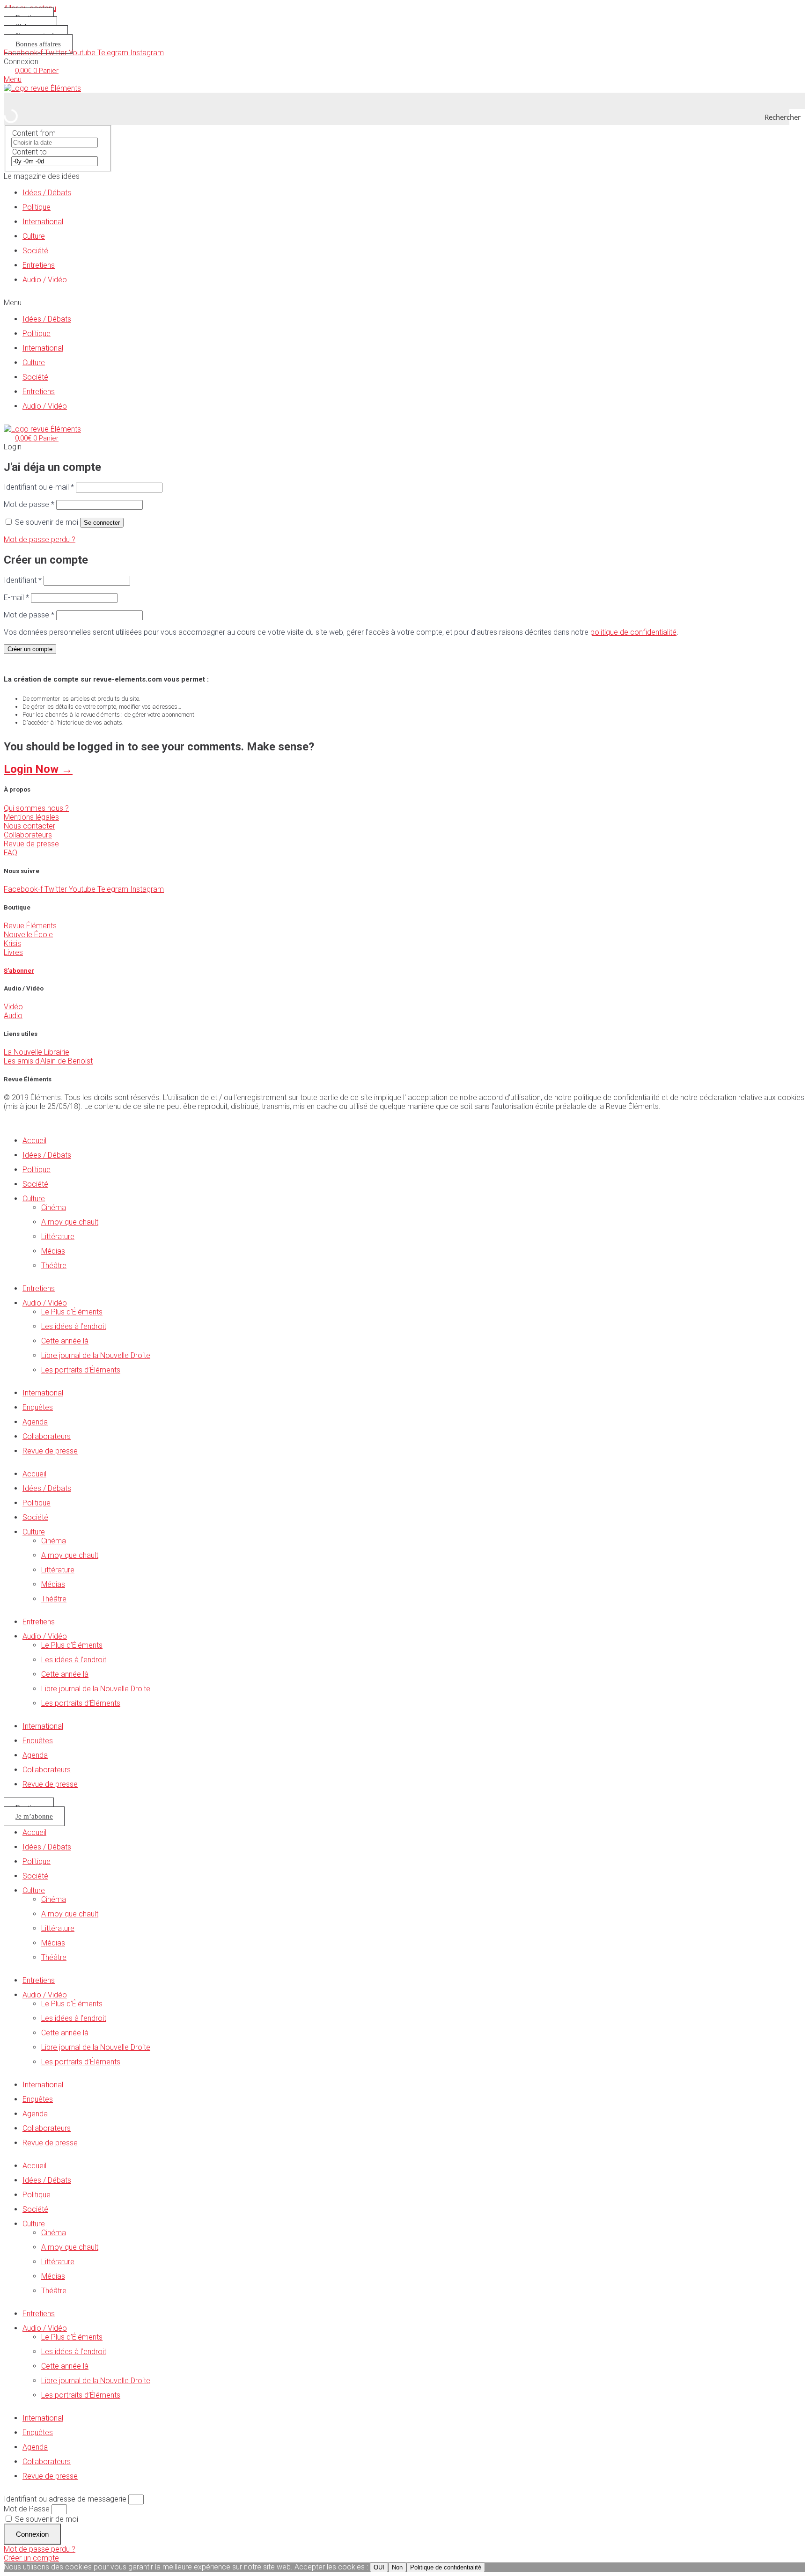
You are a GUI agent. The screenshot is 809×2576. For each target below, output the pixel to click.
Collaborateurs (28, 835)
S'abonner (19, 971)
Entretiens (39, 265)
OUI (379, 2567)
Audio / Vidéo (45, 280)
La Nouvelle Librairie (37, 1052)
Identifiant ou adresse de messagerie (65, 2499)
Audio (13, 1016)
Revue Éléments (30, 926)
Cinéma (54, 1207)
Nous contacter (29, 826)
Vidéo (13, 1007)
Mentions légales (31, 817)
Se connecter (102, 523)
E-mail (16, 598)
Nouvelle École (28, 935)
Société (35, 251)
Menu (13, 79)
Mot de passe (29, 504)
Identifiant (23, 580)
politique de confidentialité (633, 632)
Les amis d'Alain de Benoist (48, 1061)
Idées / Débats (47, 193)
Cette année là (65, 1341)
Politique (37, 207)
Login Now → (38, 769)
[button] (404, 303)
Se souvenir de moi (46, 2519)
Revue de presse (31, 844)
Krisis (12, 943)
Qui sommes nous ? (36, 808)
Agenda (35, 1422)
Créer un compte (30, 649)
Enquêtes (38, 1407)
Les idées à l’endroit (74, 1326)
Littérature (58, 1237)
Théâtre (54, 1266)
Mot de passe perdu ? (40, 539)
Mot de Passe (27, 2509)
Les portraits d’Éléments (81, 1370)
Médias (53, 1251)
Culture (34, 236)
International (43, 222)
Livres (13, 952)
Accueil (34, 1141)
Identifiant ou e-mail (39, 487)
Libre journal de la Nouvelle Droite (96, 1355)
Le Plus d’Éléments (72, 1312)
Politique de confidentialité (446, 2567)
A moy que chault (70, 1222)
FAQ (11, 853)
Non (397, 2567)
